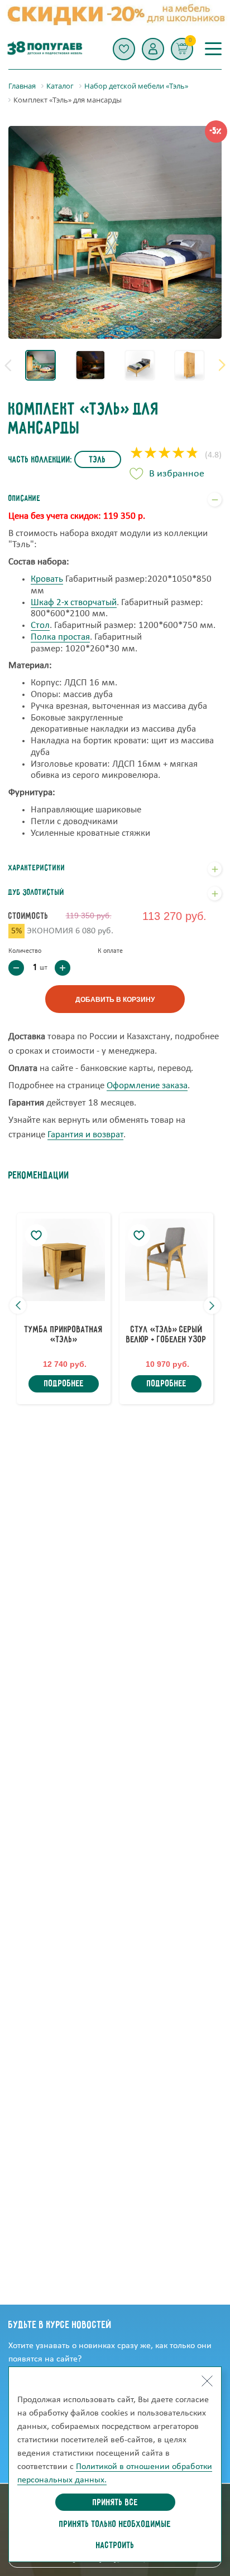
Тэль (98, 460)
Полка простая (60, 637)
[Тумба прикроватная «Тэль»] (64, 1260)
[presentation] (8, 365)
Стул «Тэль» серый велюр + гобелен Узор (166, 1335)
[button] (153, 49)
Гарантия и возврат (85, 1135)
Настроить (115, 2546)
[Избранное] (124, 49)
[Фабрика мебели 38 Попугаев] (44, 49)
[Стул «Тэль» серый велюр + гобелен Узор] (166, 1260)
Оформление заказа (147, 1086)
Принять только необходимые (115, 2525)
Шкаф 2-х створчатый (74, 603)
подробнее (64, 1384)
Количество (25, 951)
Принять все (115, 2503)
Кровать (47, 579)
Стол (40, 625)
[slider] (164, 454)
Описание (25, 499)
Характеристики (37, 868)
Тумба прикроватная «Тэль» (64, 1335)
